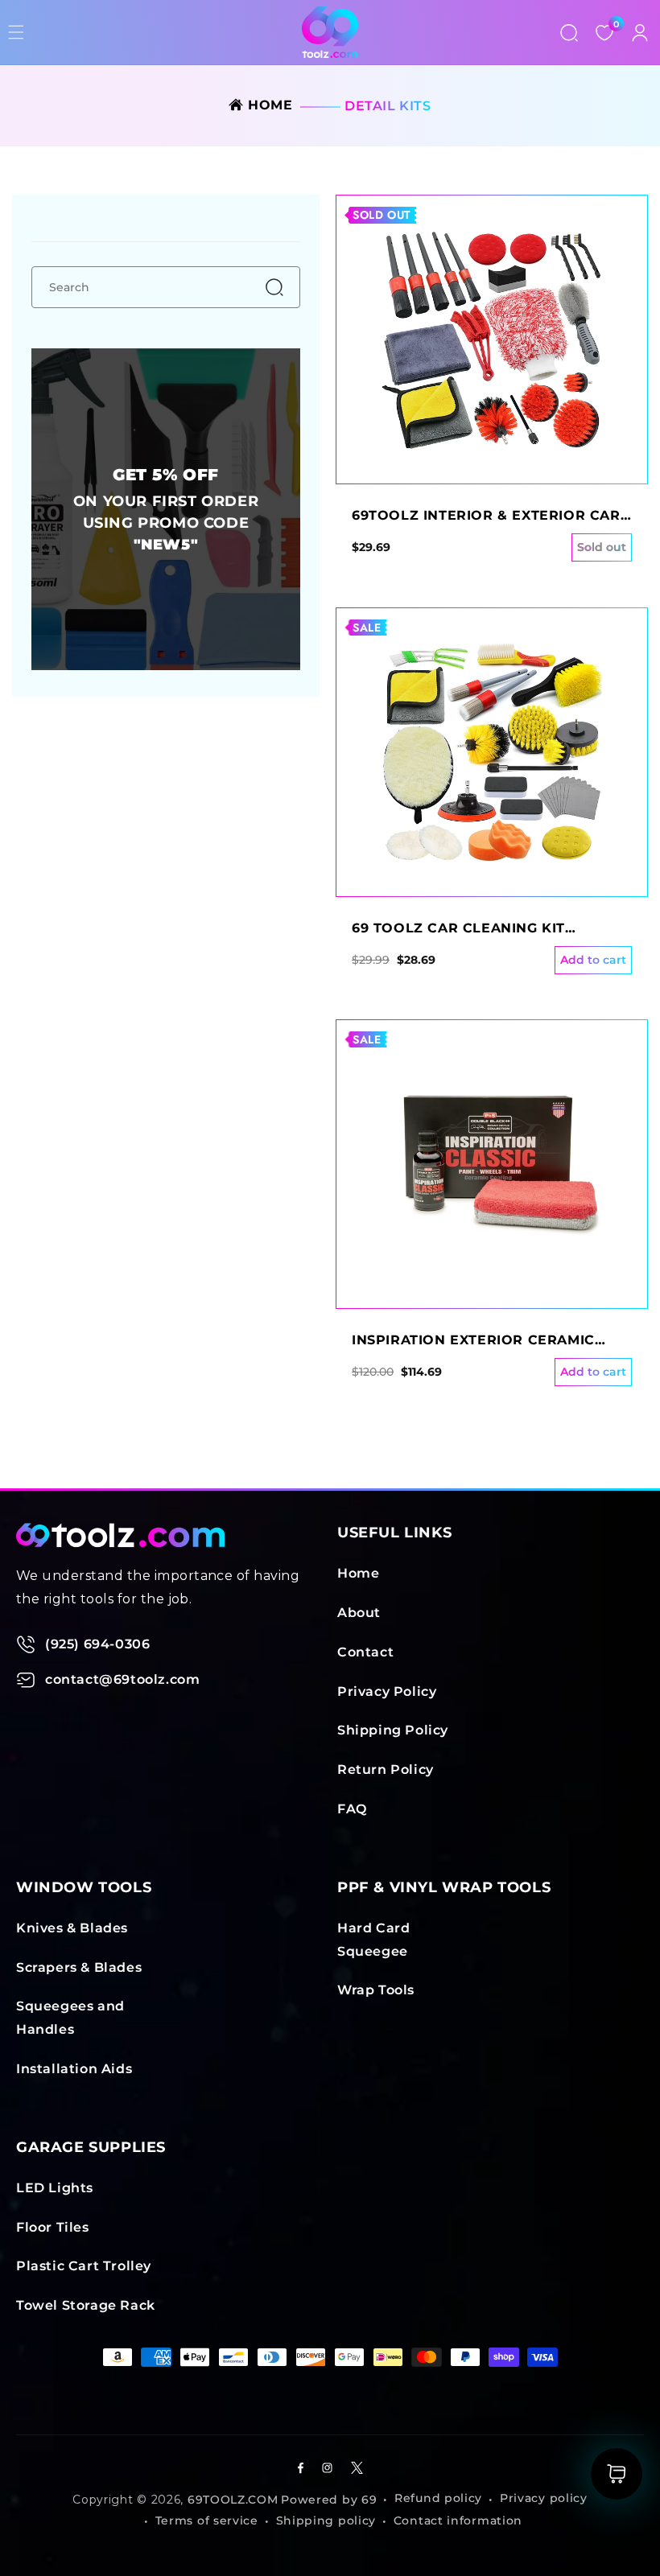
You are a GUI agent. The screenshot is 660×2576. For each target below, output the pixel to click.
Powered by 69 (329, 2500)
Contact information (458, 2520)
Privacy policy (544, 2498)
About (359, 1613)
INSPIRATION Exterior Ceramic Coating (473, 1341)
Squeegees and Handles (70, 2018)
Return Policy (386, 1769)
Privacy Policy (387, 1691)
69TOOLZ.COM (233, 2500)
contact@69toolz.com (122, 1679)
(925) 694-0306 (97, 1644)
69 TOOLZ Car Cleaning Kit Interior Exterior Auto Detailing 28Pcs (489, 929)
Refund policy (438, 2498)
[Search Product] (569, 32)
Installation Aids (74, 2069)
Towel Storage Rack (86, 2305)
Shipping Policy (393, 1730)
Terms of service (207, 2520)
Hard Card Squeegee (373, 1940)
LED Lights (55, 2188)
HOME (268, 105)
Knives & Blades (72, 1928)
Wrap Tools (376, 1990)
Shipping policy (326, 2520)
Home (358, 1573)
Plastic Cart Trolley (84, 2266)
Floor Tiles (53, 2227)
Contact (365, 1652)
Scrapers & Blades (79, 1967)
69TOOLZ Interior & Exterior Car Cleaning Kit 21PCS (486, 516)
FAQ (352, 1809)
